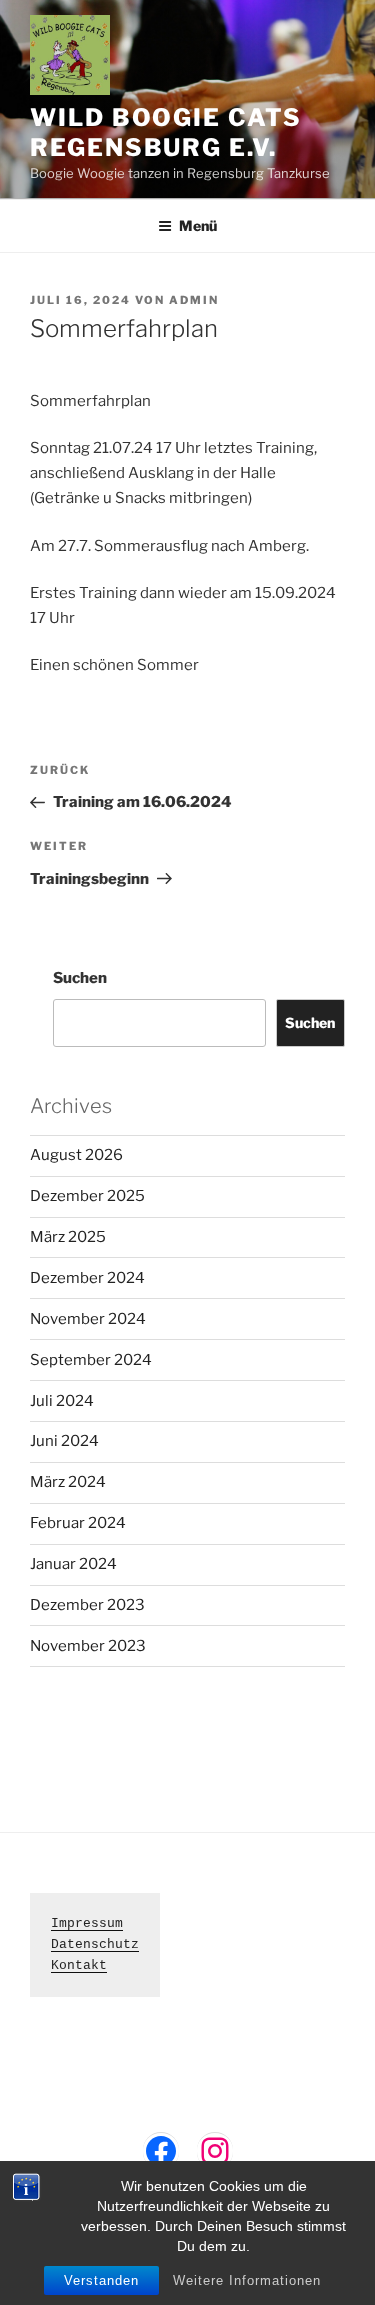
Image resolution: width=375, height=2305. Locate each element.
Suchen (80, 978)
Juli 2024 (62, 1401)
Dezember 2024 (87, 1278)
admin (194, 300)
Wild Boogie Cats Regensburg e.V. (166, 132)
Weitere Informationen (247, 2280)
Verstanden (101, 2280)
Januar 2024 (73, 1564)
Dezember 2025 (87, 1196)
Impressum (87, 1923)
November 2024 (88, 1319)
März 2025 (68, 1237)
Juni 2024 (64, 1441)
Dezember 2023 (87, 1605)
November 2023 (88, 1646)
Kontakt (79, 1965)
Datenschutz (95, 1944)
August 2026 (76, 1155)
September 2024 (91, 1360)
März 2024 (68, 1482)
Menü (198, 225)
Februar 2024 (78, 1523)
